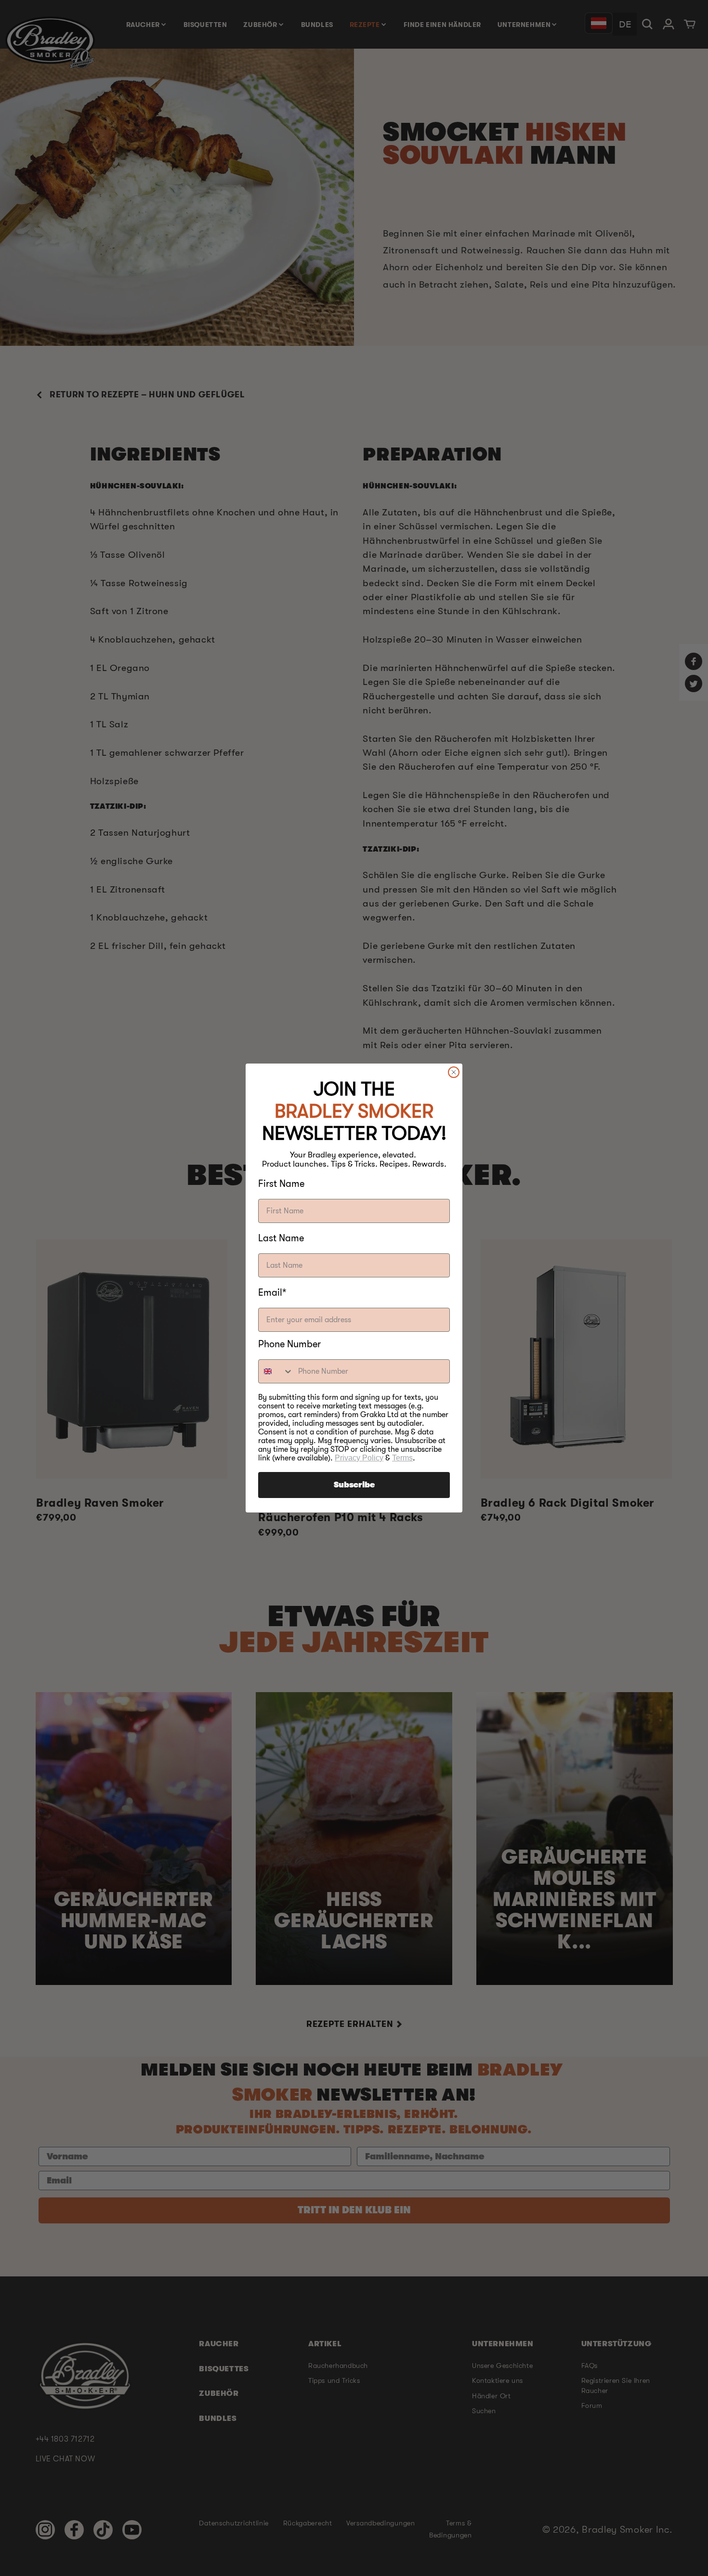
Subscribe (354, 1485)
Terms (402, 1458)
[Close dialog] (454, 1072)
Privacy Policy (359, 1458)
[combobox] (276, 1371)
